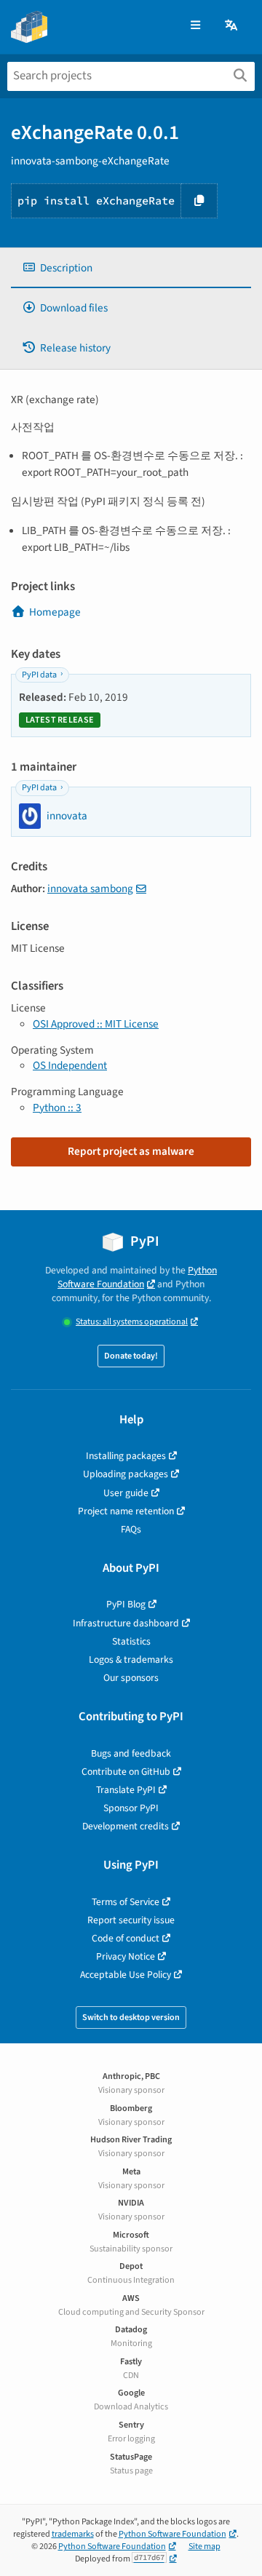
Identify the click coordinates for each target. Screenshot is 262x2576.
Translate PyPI (126, 1790)
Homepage (55, 612)
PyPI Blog (126, 1604)
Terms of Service (126, 1902)
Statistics (131, 1641)
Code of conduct (126, 1938)
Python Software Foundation (137, 1277)
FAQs (131, 1529)
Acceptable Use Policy (126, 1975)
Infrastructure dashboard (126, 1623)
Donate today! (131, 1356)
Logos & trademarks (131, 1659)
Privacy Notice (126, 1956)
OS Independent (70, 1065)
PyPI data (39, 675)
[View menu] (195, 26)
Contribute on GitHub (126, 1772)
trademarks (73, 2534)
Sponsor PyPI (131, 1808)
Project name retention (126, 1511)
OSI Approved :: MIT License (96, 1024)
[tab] (131, 268)
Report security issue (131, 1920)
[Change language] (232, 26)
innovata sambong (90, 889)
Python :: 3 (57, 1108)
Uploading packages (126, 1474)
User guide (126, 1493)
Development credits (126, 1826)
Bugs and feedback (131, 1753)
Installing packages (126, 1456)
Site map (205, 2547)
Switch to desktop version (131, 2018)
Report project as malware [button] (131, 1151)
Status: (132, 1322)
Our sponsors (131, 1678)
